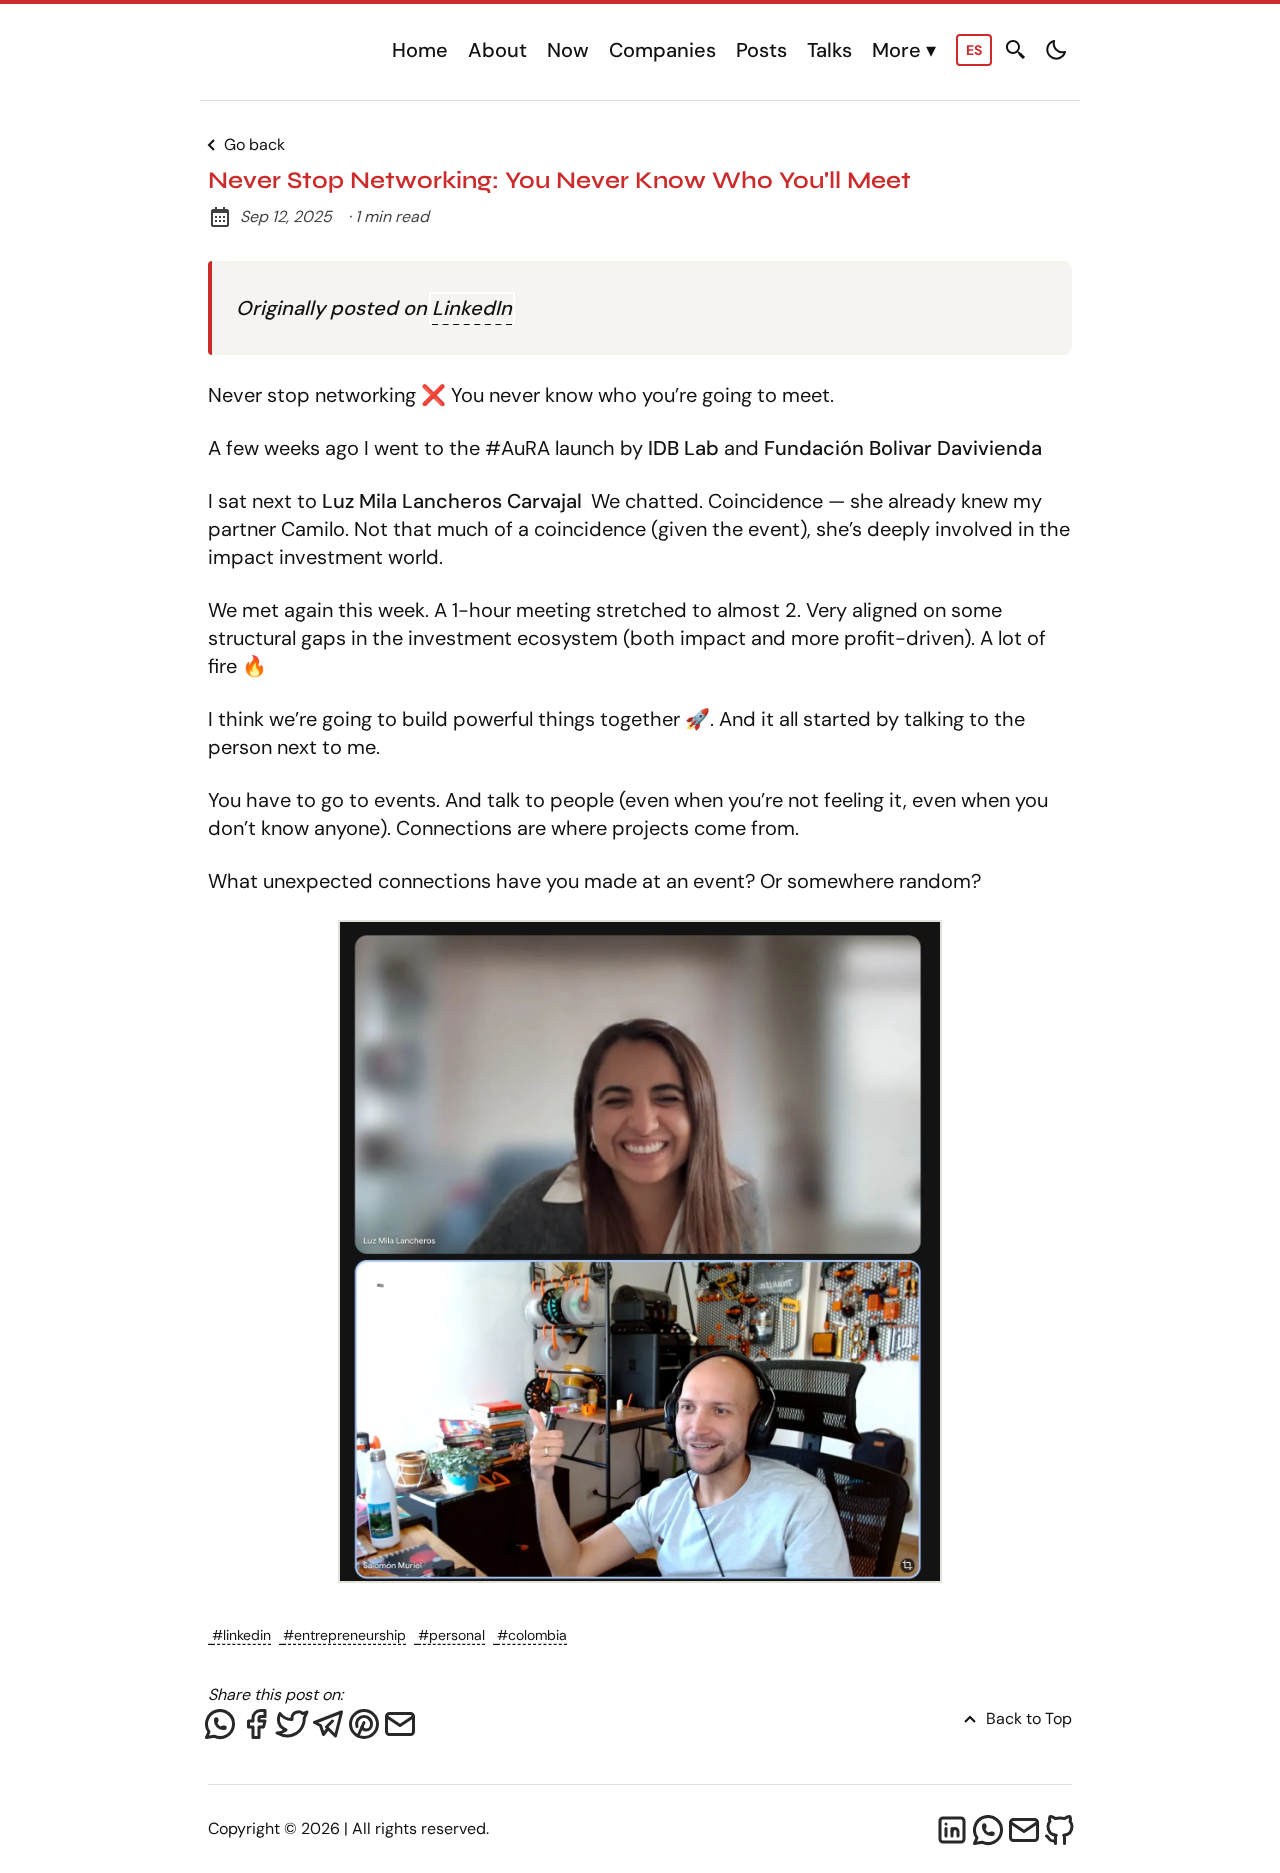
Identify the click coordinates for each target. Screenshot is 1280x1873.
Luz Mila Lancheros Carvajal (452, 501)
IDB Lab (683, 448)
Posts (761, 50)
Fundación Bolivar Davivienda (903, 448)
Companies (662, 50)
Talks (829, 50)
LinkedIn (472, 308)
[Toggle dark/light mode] (1056, 50)
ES (974, 50)
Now (568, 50)
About (497, 50)
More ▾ (904, 50)
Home (420, 50)
